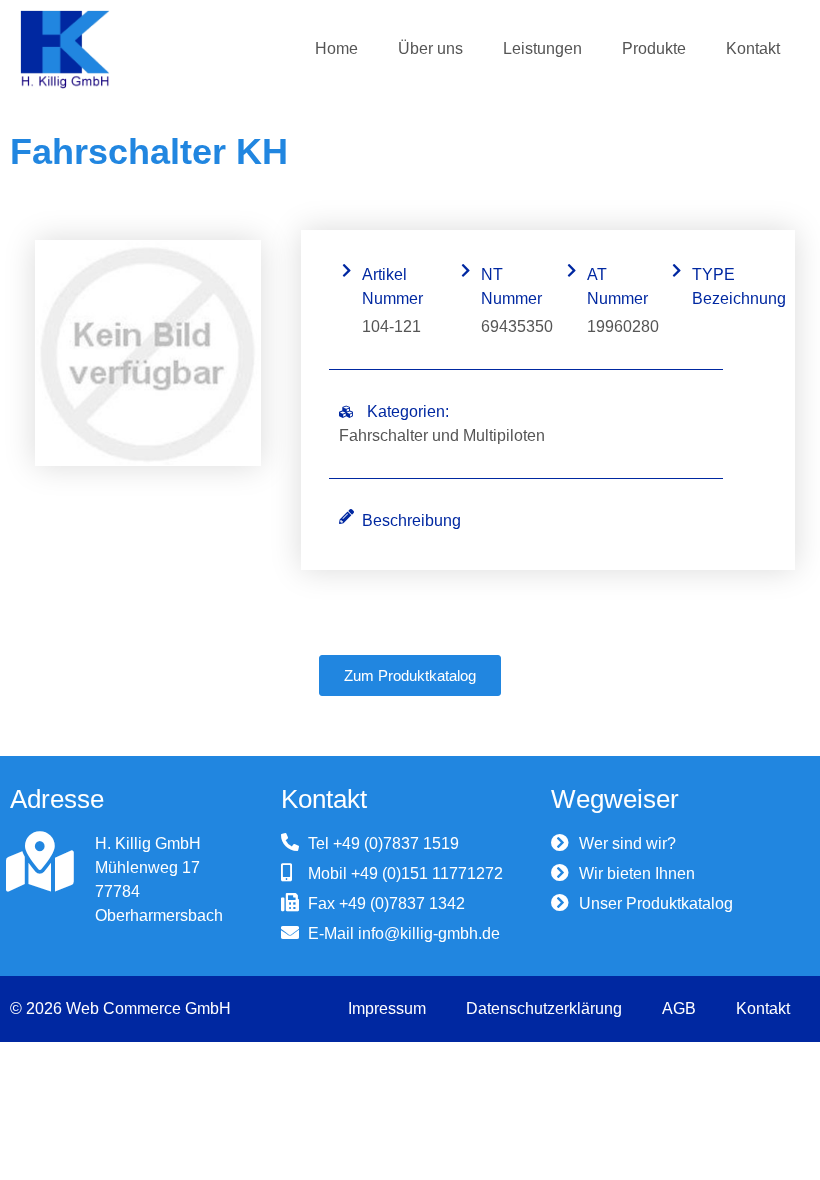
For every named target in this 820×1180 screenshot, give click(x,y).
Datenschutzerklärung (544, 1008)
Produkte (654, 48)
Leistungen (542, 48)
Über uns (430, 48)
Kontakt (753, 48)
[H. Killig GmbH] (40, 862)
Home (336, 48)
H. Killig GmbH (148, 843)
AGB (679, 1008)
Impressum (387, 1008)
